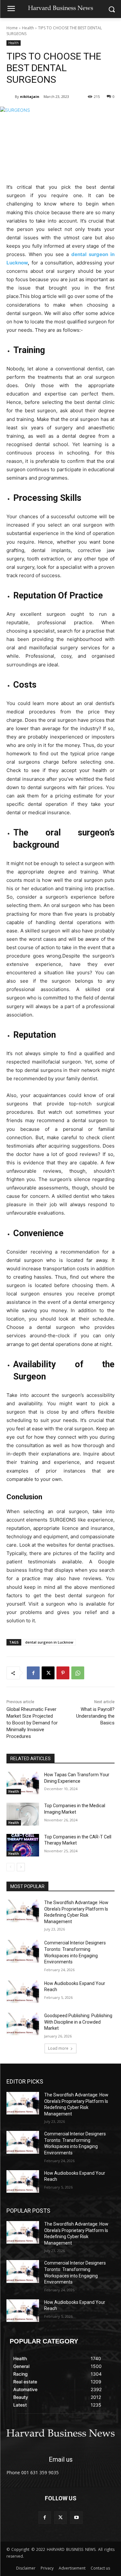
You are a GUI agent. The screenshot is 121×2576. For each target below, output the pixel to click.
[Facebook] (33, 1673)
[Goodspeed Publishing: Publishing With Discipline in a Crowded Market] (23, 2024)
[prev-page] (10, 1867)
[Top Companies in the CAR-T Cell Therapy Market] (23, 1845)
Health (28, 28)
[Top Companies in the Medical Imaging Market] (23, 1814)
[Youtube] (76, 2518)
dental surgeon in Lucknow (49, 1642)
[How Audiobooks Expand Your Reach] (23, 1992)
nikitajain (30, 96)
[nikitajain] (11, 97)
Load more (58, 2048)
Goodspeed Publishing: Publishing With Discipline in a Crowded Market (78, 2022)
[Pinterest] (63, 1673)
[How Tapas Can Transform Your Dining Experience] (23, 1783)
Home (12, 28)
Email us (61, 2459)
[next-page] (21, 1867)
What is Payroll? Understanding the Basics (95, 1716)
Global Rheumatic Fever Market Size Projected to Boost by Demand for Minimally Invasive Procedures (32, 1723)
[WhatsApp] (78, 1673)
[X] (48, 1673)
